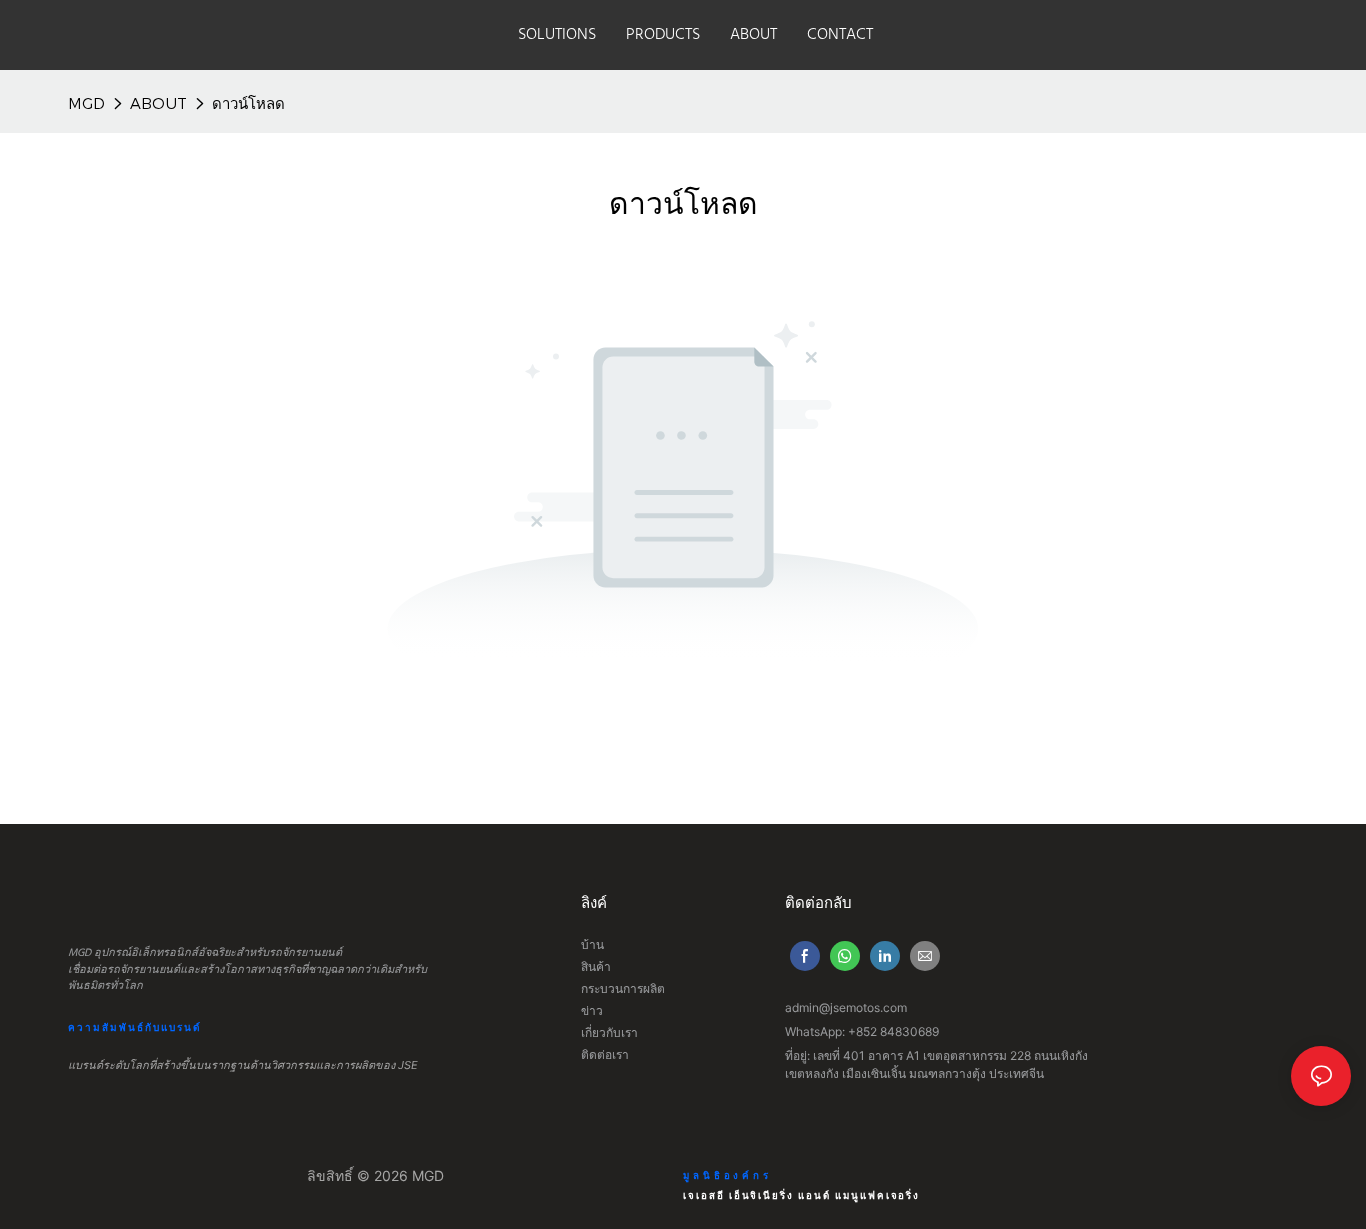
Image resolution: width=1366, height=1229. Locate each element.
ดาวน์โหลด (248, 103)
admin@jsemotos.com (846, 1007)
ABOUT (158, 103)
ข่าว (592, 1010)
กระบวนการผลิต (623, 988)
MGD (86, 103)
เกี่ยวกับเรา (609, 1032)
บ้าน (592, 944)
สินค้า (596, 966)
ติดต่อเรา (605, 1054)
